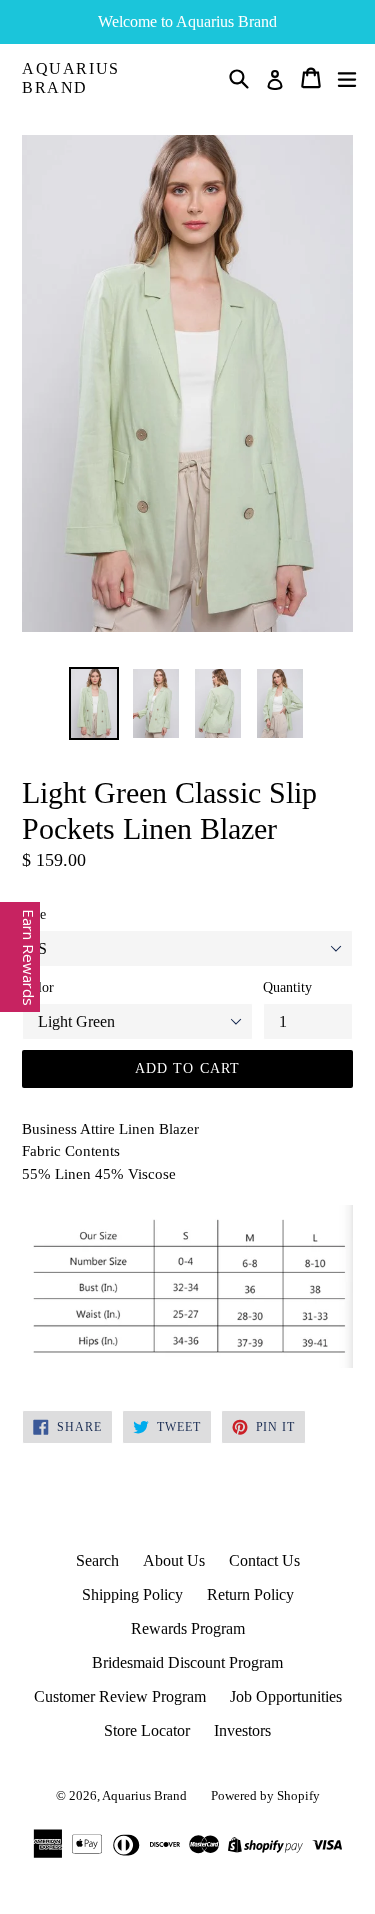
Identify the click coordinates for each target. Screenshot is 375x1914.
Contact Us (264, 1560)
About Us (174, 1560)
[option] (94, 703)
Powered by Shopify (265, 1795)
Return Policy (250, 1594)
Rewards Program (188, 1628)
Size (34, 914)
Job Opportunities (286, 1696)
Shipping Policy (132, 1594)
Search (97, 1560)
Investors (242, 1730)
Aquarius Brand (71, 78)
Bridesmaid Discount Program (187, 1662)
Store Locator (147, 1730)
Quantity (287, 987)
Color (38, 987)
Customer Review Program (120, 1696)
